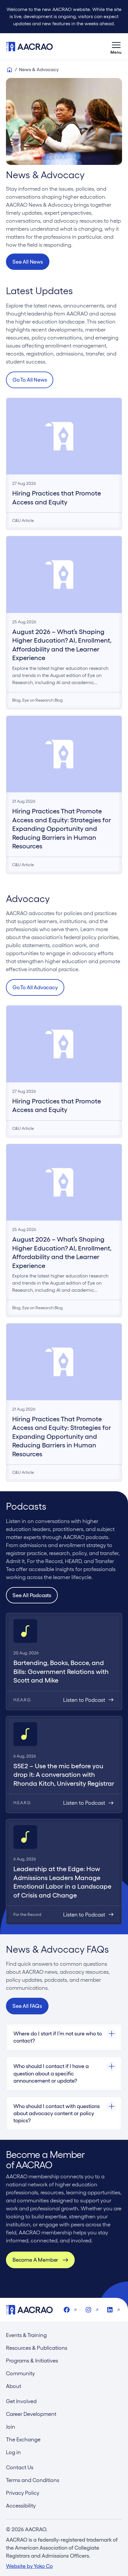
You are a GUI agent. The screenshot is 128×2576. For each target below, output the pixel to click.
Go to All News (30, 380)
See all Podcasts (32, 1595)
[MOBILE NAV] (116, 47)
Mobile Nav (116, 47)
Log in (13, 2452)
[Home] (10, 70)
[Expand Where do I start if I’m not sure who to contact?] (64, 2034)
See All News (28, 262)
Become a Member (35, 2260)
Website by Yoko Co (29, 2566)
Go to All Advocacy (35, 987)
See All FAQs (27, 2006)
